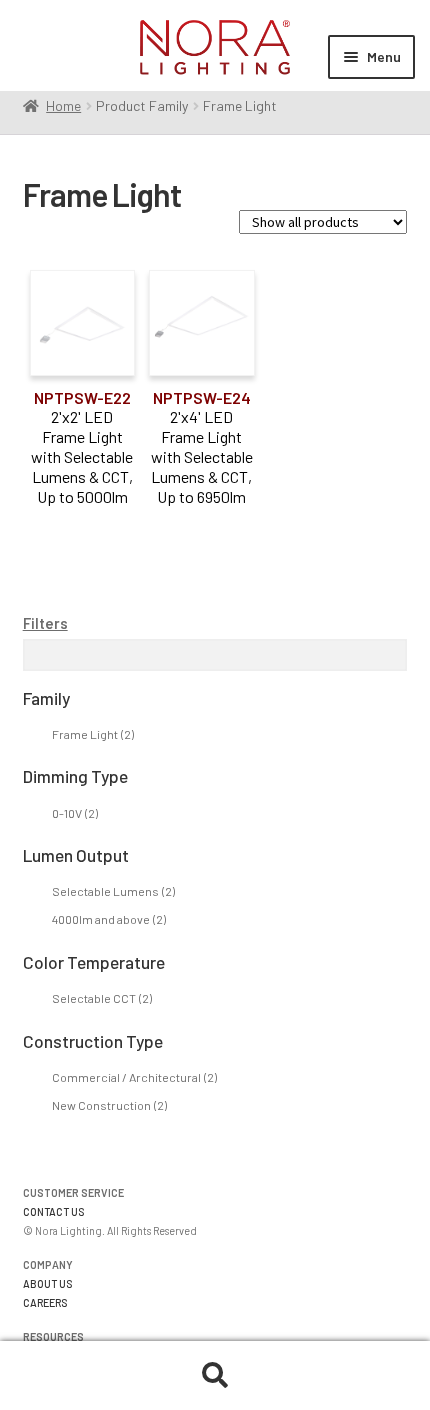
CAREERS (45, 1302)
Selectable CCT (102, 998)
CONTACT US (54, 1211)
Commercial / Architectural (134, 1077)
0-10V (75, 813)
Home (63, 105)
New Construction (109, 1105)
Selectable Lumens (113, 891)
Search (215, 1376)
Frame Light (93, 734)
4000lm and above (109, 919)
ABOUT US (48, 1283)
